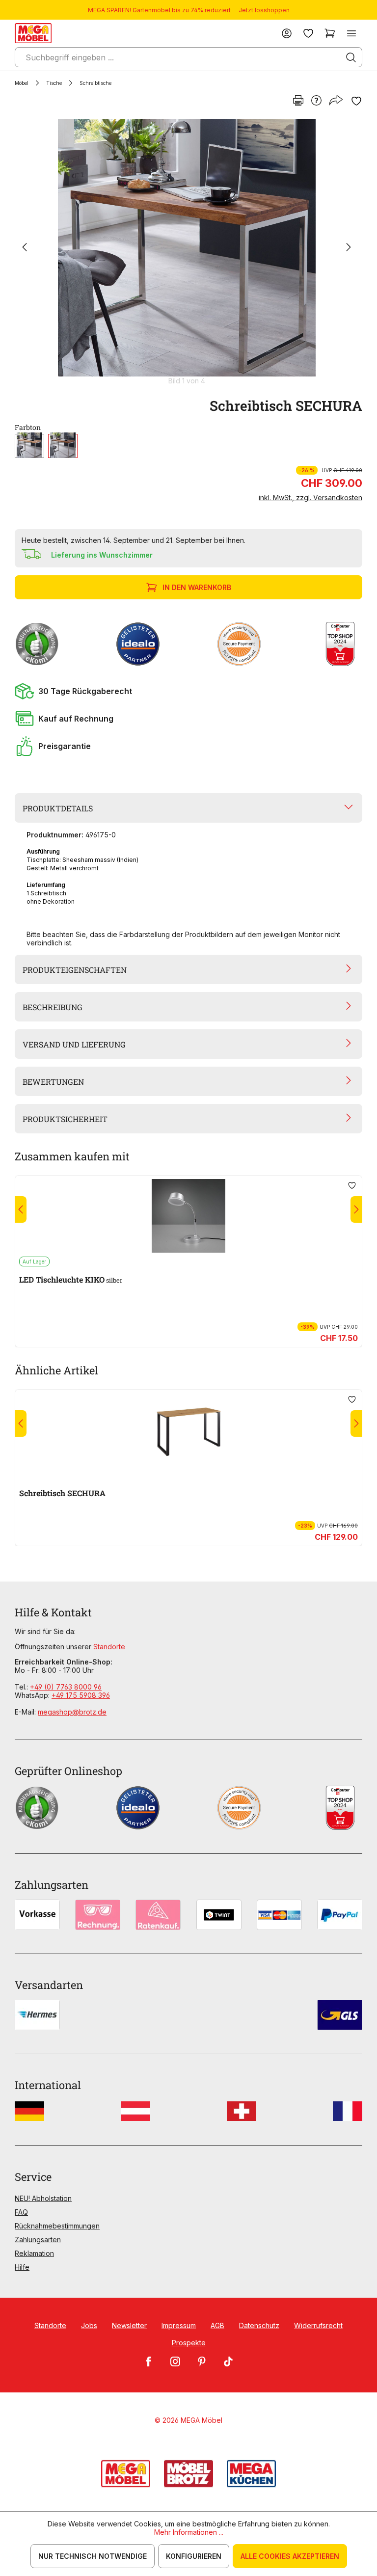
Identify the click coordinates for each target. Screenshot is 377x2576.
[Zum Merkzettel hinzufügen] (356, 101)
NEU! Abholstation (43, 2198)
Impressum (179, 2325)
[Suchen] (351, 57)
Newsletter (129, 2325)
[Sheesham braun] (63, 446)
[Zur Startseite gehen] (33, 33)
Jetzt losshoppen (264, 10)
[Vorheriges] (25, 248)
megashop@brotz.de (72, 1712)
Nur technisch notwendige (93, 2556)
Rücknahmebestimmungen (57, 2226)
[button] (188, 691)
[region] (188, 252)
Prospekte (189, 2343)
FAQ (21, 2212)
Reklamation (34, 2253)
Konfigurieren (194, 2556)
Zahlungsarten (38, 2240)
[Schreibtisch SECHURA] (187, 248)
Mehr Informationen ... (189, 2532)
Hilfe (22, 2267)
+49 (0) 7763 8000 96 (66, 1687)
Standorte (109, 1647)
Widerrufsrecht (318, 2325)
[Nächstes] (349, 248)
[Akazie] (29, 446)
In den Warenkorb (197, 587)
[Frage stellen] (316, 101)
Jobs (89, 2325)
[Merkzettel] (308, 33)
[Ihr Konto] (287, 33)
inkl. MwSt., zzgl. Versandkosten (310, 497)
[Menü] (351, 33)
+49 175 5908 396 (81, 1695)
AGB (217, 2325)
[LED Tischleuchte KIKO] (188, 1216)
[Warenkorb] (330, 33)
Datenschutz (259, 2325)
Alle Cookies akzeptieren (290, 2556)
